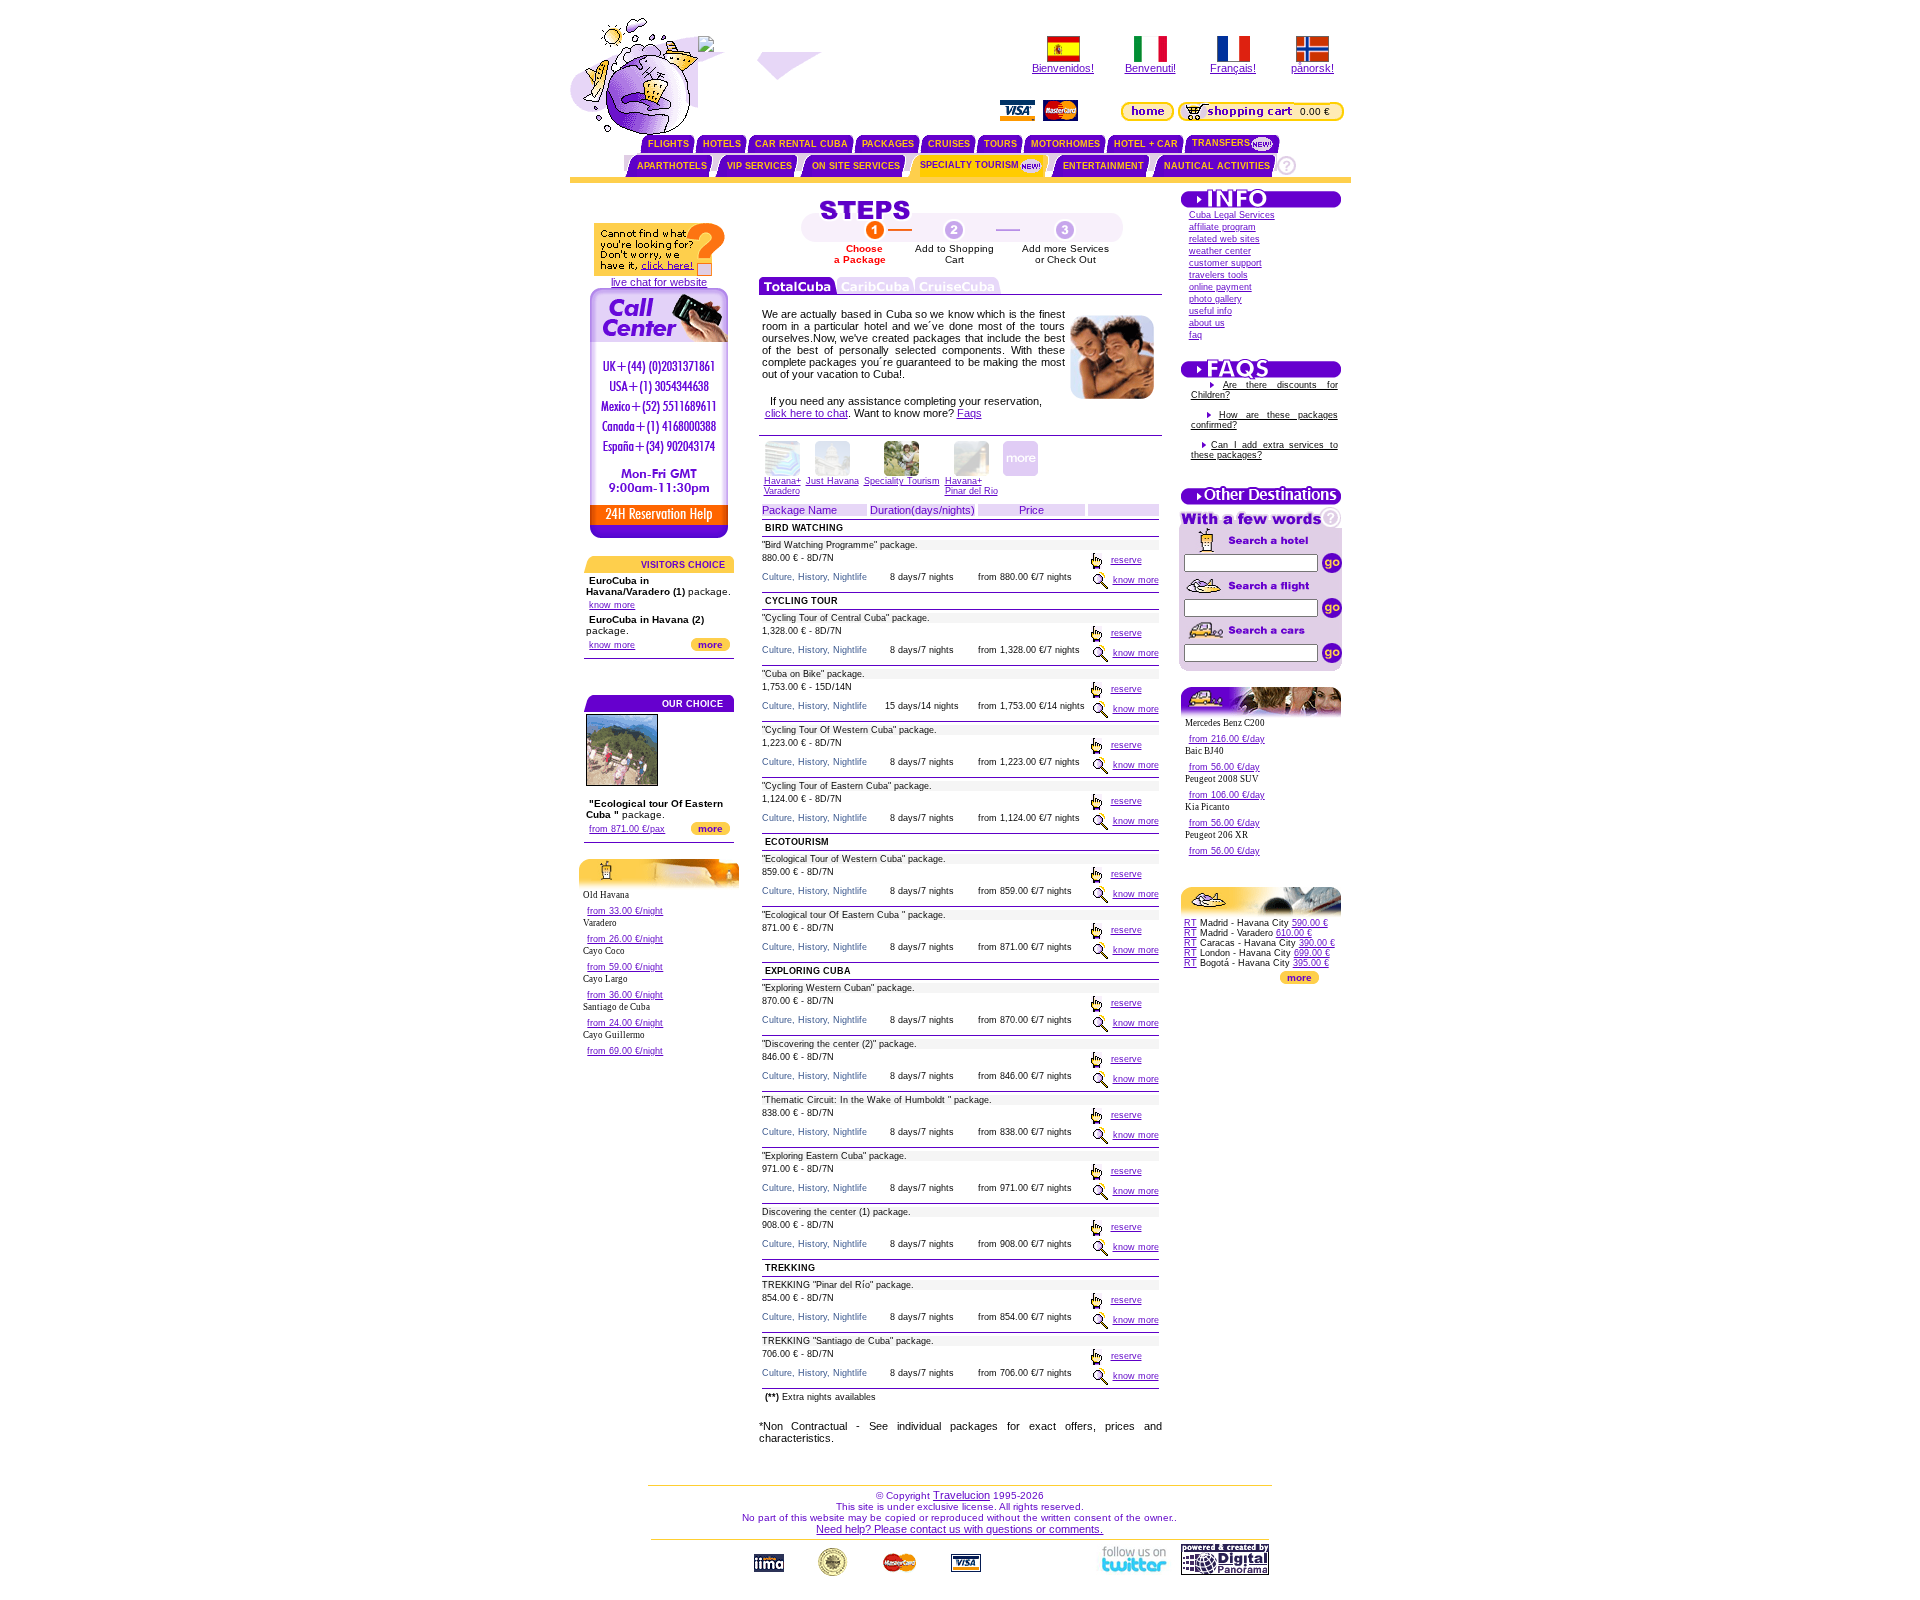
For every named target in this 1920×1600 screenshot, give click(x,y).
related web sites (1224, 239)
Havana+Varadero (782, 486)
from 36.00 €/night (625, 995)
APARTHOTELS (672, 166)
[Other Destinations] (1261, 503)
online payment (1220, 287)
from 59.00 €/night (625, 967)
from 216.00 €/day (1227, 739)
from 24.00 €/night (625, 1023)
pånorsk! (1312, 68)
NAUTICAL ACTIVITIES (1217, 166)
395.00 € (1311, 963)
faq (1195, 335)
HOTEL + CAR (1146, 144)
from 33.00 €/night (625, 911)
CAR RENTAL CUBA (801, 144)
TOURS (1000, 144)
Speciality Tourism (902, 481)
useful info (1210, 311)
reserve (1126, 560)
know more (612, 605)
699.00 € (1312, 953)
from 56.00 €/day (1224, 767)
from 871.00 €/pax (627, 829)
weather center (1220, 251)
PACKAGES (888, 144)
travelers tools (1218, 275)
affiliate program (1222, 227)
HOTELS (722, 144)
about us (1207, 323)
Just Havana (832, 481)
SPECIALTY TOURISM (969, 165)
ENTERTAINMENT (1103, 166)
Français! (1233, 68)
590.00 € (1310, 923)
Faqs (969, 413)
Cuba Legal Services (1232, 215)
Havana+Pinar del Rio (971, 486)
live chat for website (659, 282)
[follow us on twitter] (1133, 1571)
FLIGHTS (668, 144)
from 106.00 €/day (1227, 795)
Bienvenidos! (1063, 68)
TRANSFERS (1221, 143)
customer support (1225, 263)
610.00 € (1294, 933)
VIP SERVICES (759, 166)
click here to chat (806, 413)
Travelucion (961, 1495)
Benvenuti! (1150, 68)
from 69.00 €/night (625, 1051)
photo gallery (1215, 299)
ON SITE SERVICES (856, 166)
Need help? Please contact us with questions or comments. (959, 1529)
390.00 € (1317, 943)
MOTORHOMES (1065, 144)
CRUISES (949, 144)
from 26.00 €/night (625, 939)
